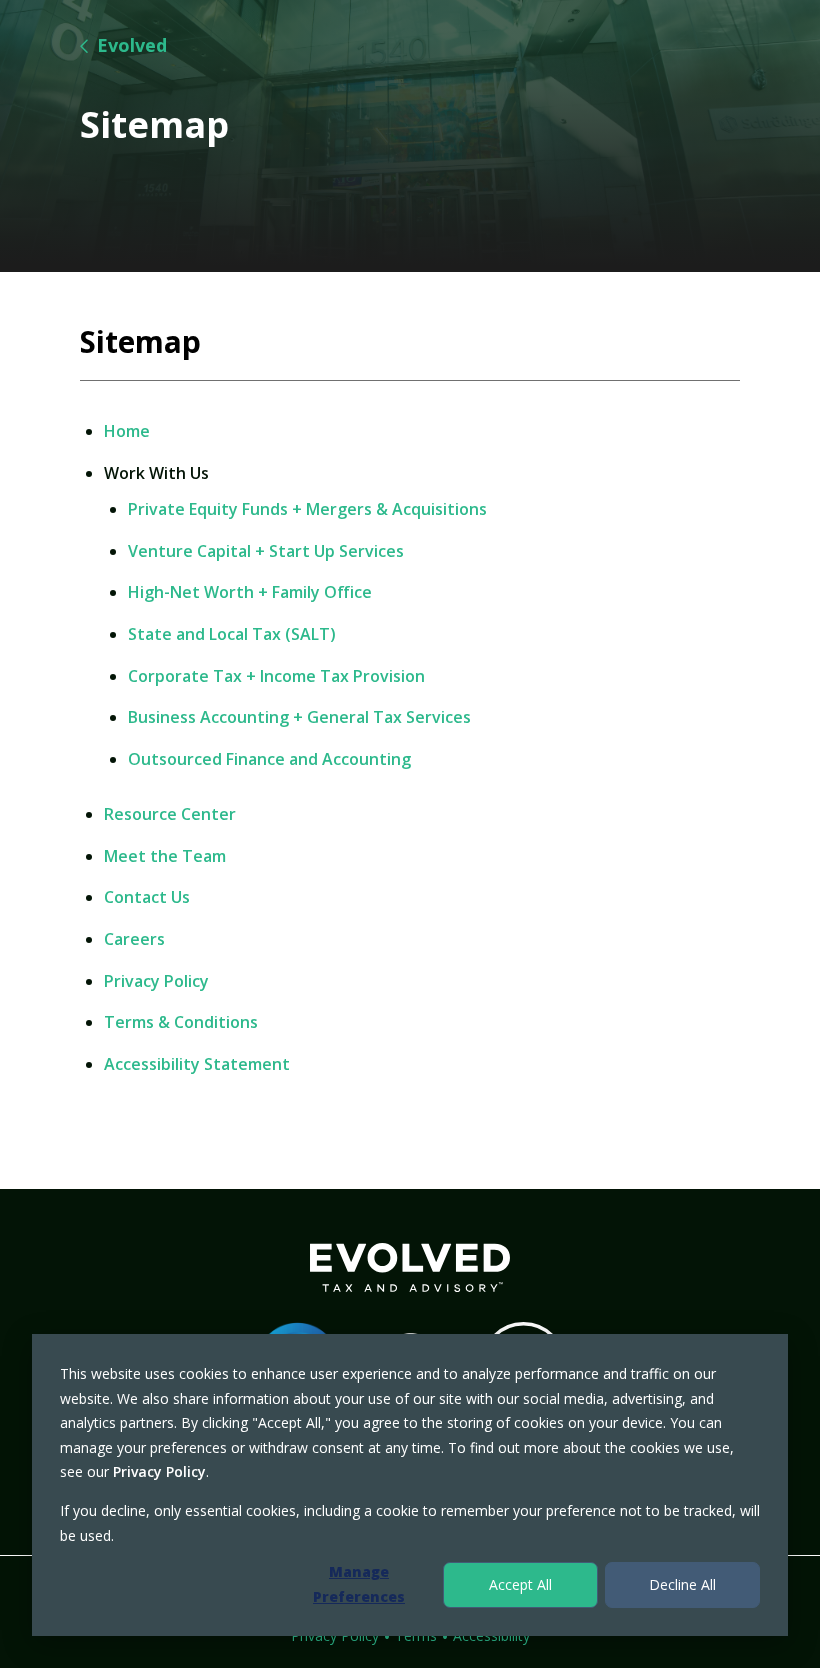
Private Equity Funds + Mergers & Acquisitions (307, 509)
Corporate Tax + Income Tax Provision (276, 676)
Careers (134, 939)
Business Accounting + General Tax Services (299, 717)
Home (127, 431)
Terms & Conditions (181, 1022)
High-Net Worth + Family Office (250, 592)
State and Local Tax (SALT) (232, 634)
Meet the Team (165, 856)
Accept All (520, 1584)
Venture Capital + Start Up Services (266, 551)
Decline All (682, 1584)
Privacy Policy (159, 1471)
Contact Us (147, 897)
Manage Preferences (359, 1584)
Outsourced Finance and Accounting (269, 759)
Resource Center (170, 814)
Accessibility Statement (197, 1064)
